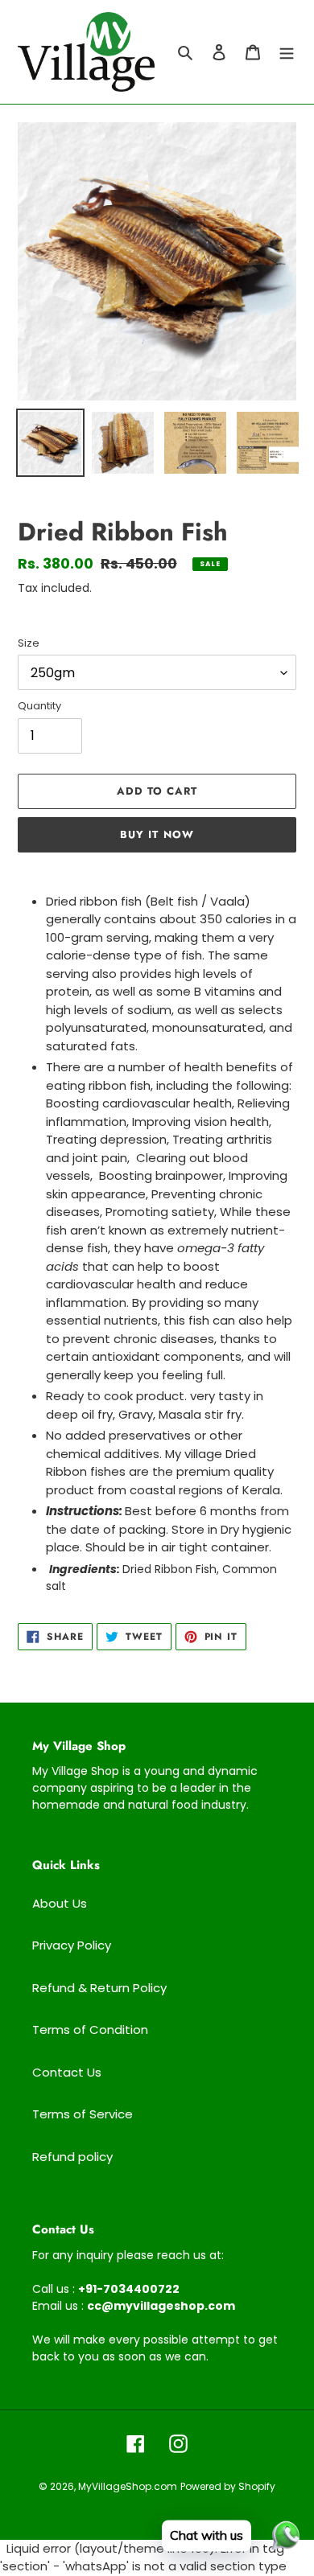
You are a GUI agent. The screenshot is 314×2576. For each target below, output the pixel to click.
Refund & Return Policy (99, 1988)
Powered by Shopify (228, 2486)
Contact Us (67, 2072)
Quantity (39, 706)
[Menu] (287, 52)
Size (29, 643)
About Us (60, 1903)
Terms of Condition (90, 2030)
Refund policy (72, 2157)
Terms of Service (83, 2114)
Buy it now (157, 834)
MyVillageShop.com (128, 2486)
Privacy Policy (72, 1945)
